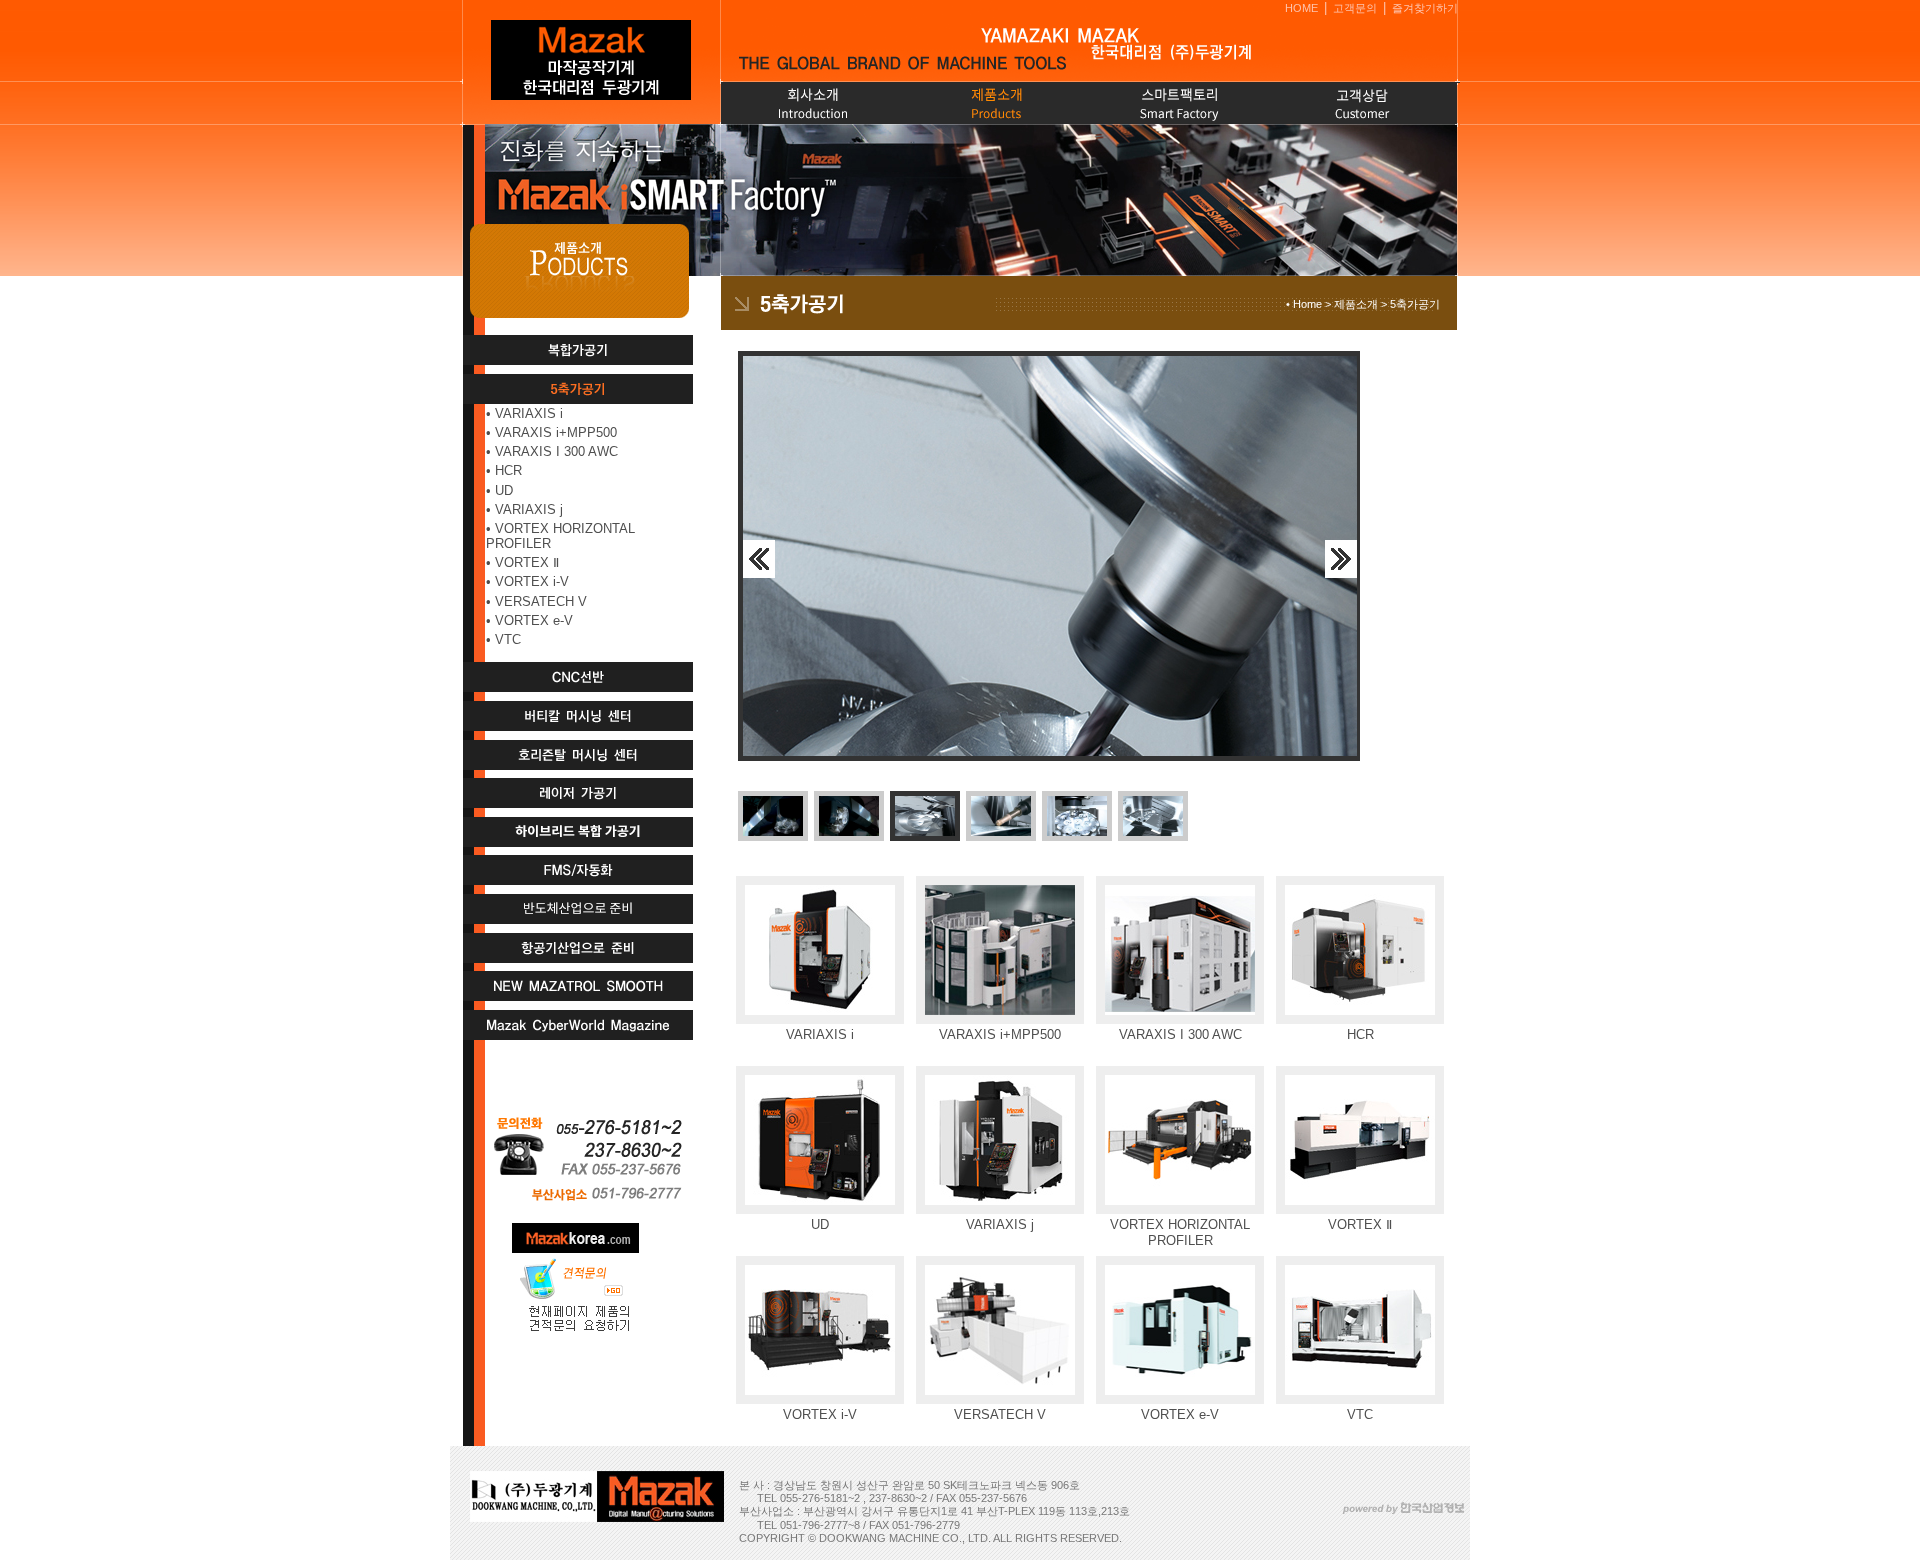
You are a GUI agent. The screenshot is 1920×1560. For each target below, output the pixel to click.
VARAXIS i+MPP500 (556, 432)
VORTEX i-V (532, 581)
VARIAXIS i (529, 413)
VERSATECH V (541, 601)
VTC (508, 639)
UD (504, 490)
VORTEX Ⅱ (527, 562)
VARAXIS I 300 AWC (556, 451)
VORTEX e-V (534, 620)
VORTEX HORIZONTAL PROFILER (560, 535)
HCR (508, 470)
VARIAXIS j (529, 509)
